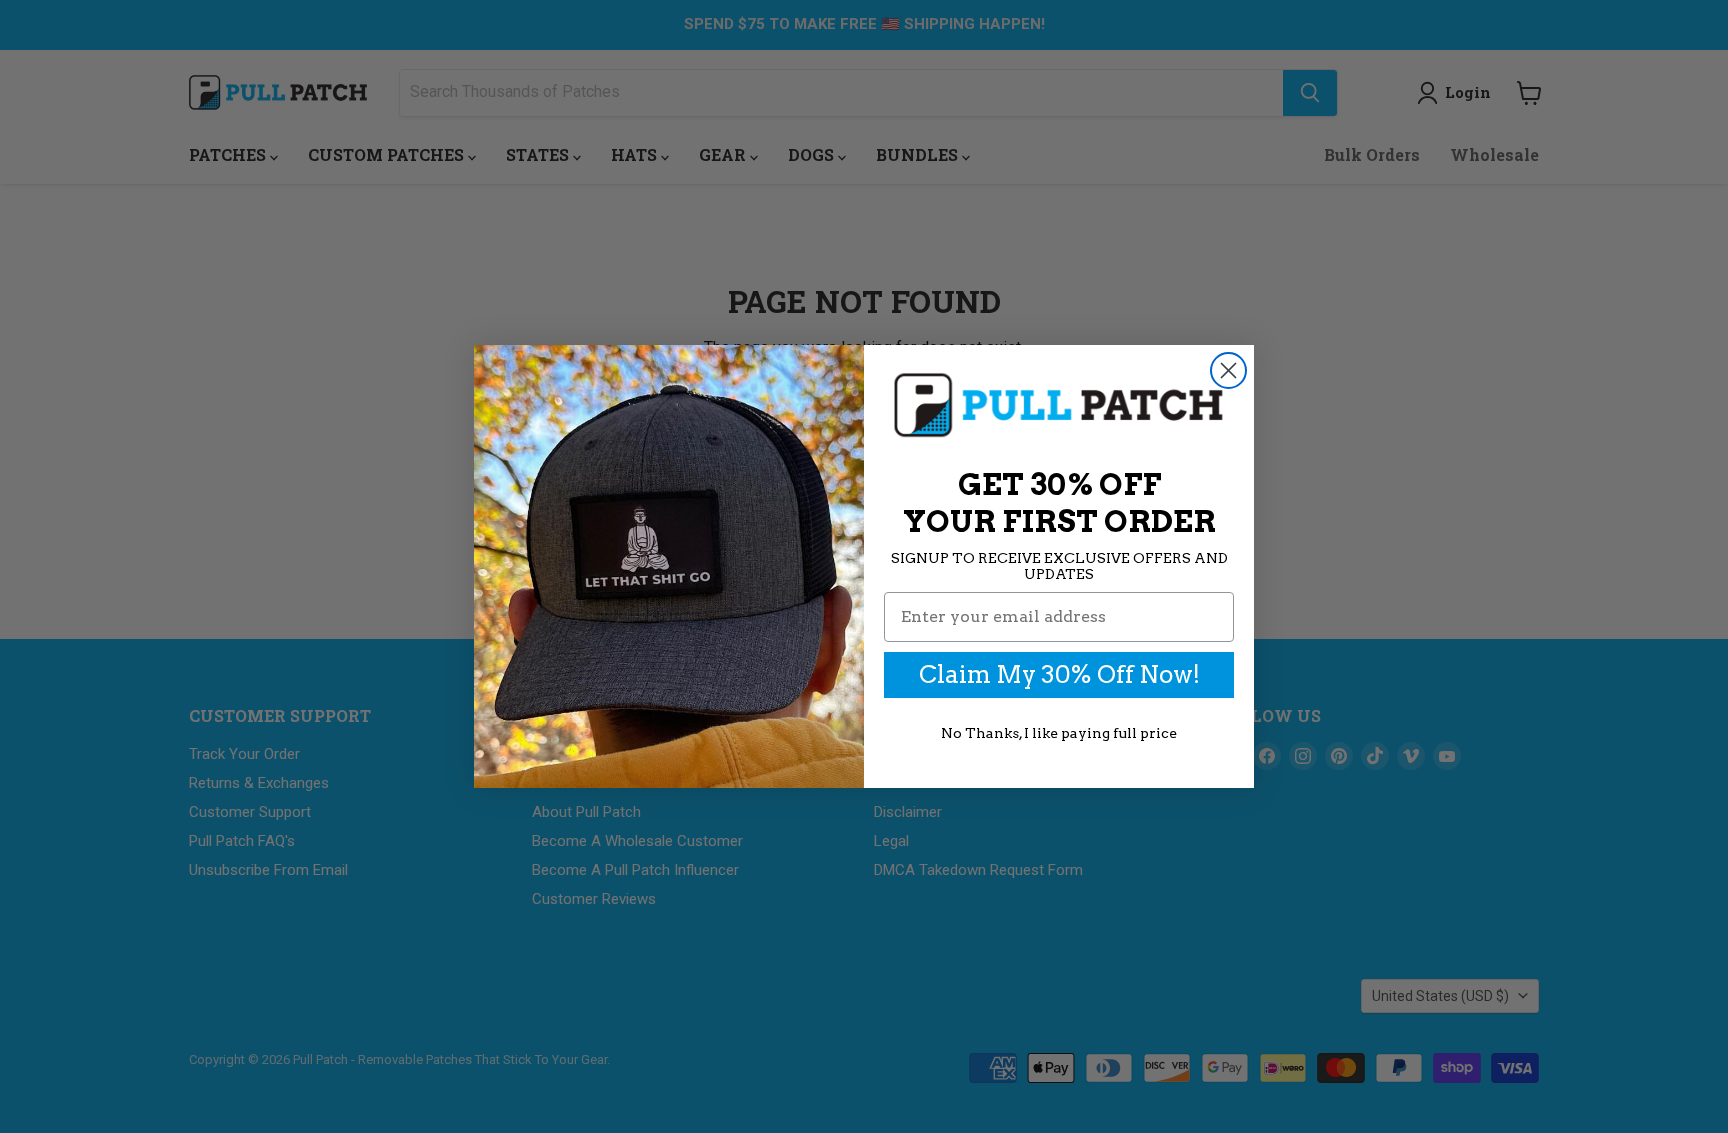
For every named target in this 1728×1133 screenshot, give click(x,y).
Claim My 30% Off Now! (1059, 674)
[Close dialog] (1228, 370)
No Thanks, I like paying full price (1059, 733)
